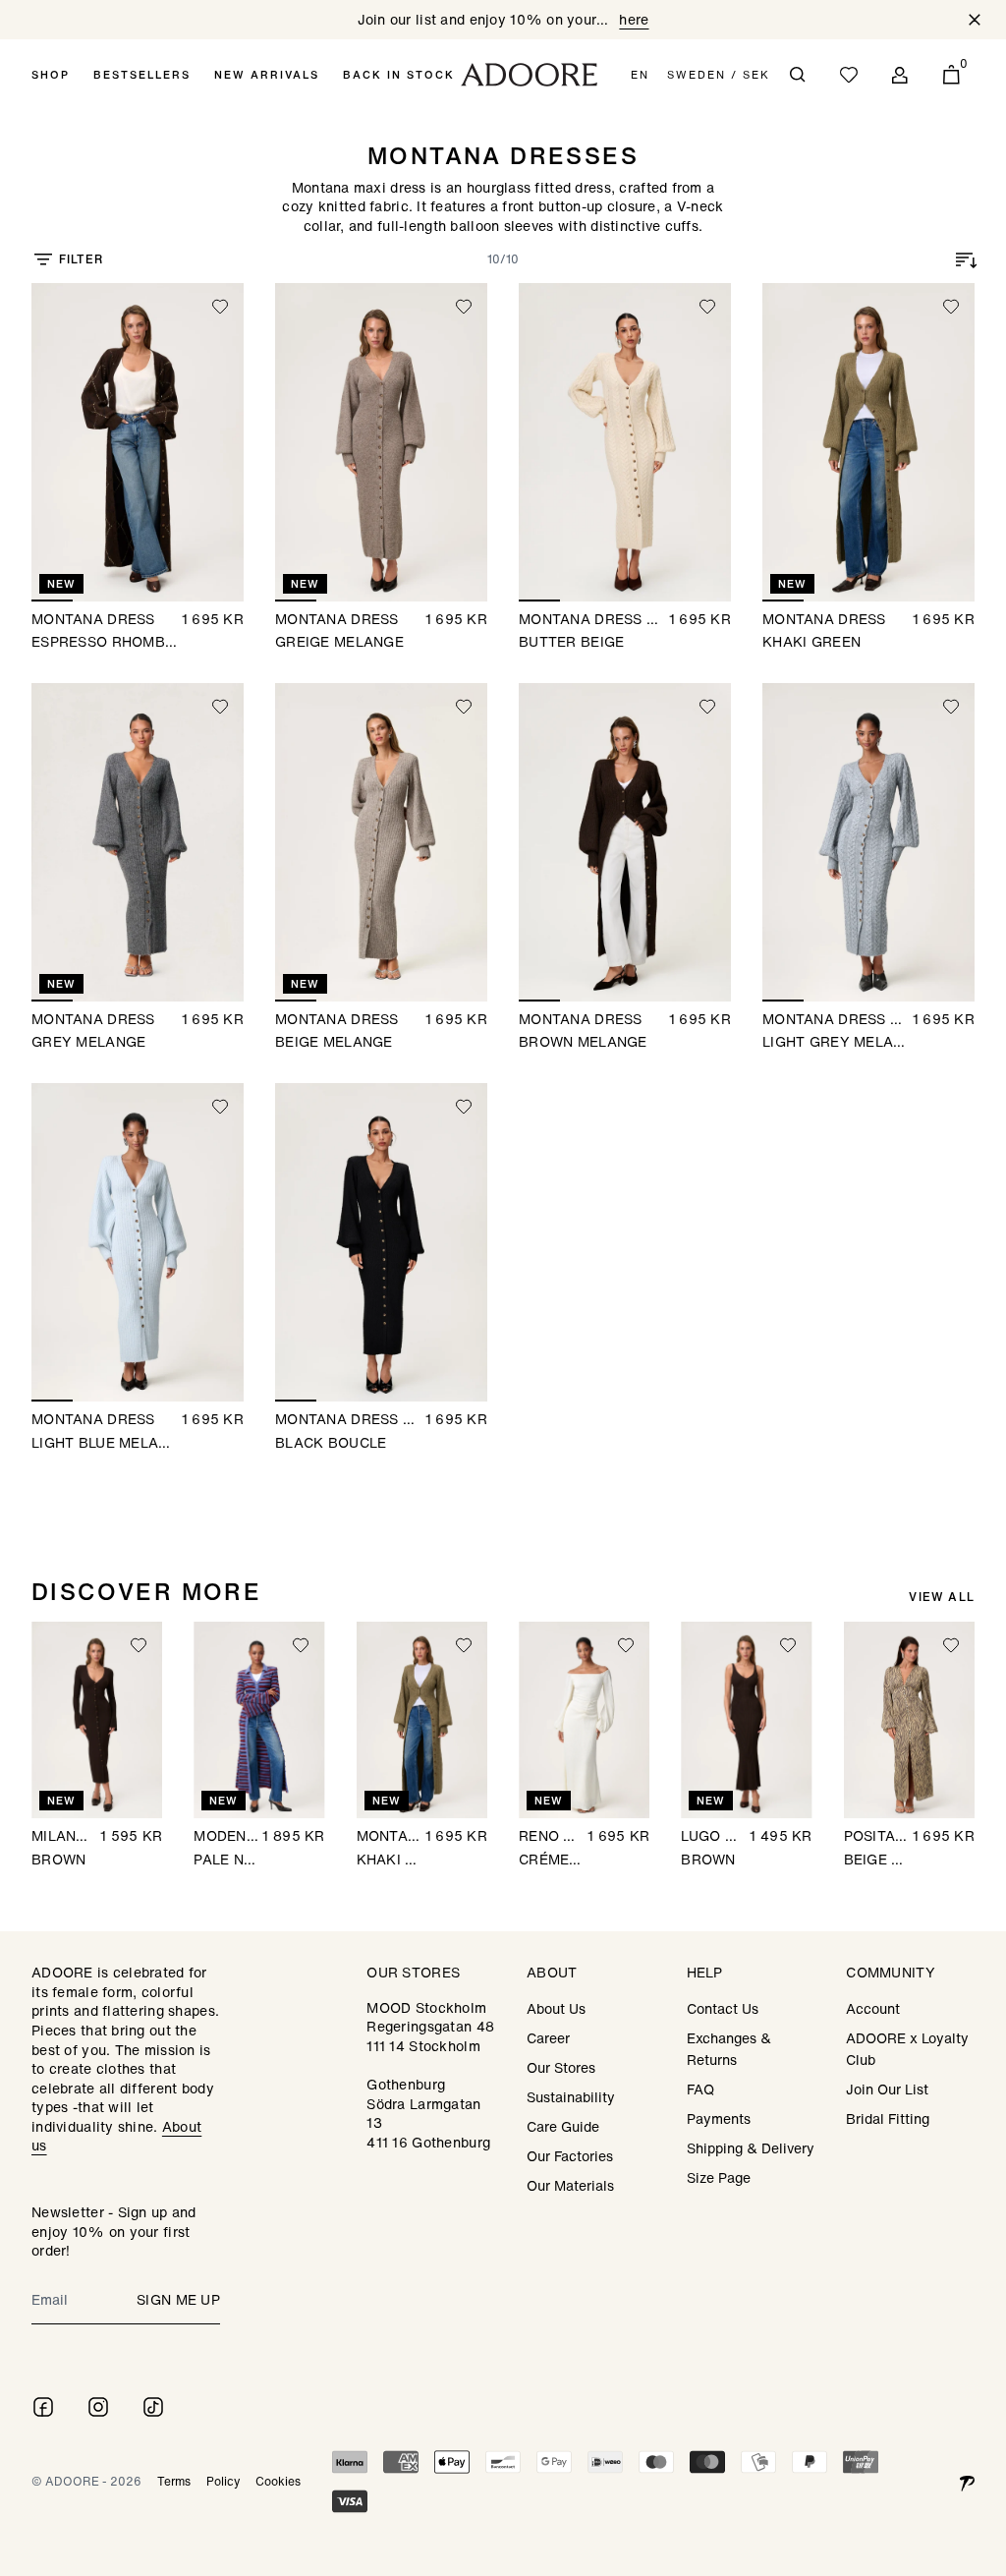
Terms (174, 2481)
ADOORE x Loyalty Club (907, 2049)
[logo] (529, 75)
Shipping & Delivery (751, 2148)
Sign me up (178, 2299)
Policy (223, 2481)
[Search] (798, 75)
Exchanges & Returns (729, 2049)
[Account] (900, 75)
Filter (81, 259)
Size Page (719, 2177)
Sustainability (571, 2097)
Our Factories (570, 2156)
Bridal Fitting (888, 2118)
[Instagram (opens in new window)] (98, 2407)
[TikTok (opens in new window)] (153, 2407)
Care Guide (563, 2126)
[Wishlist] (849, 75)
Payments (719, 2118)
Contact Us (723, 2008)
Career (548, 2038)
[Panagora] (967, 2482)
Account (873, 2008)
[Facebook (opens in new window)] (43, 2407)
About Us (556, 2008)
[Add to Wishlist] (220, 307)
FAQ (700, 2089)
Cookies (278, 2481)
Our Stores (561, 2067)
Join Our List (887, 2089)
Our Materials (570, 2185)
